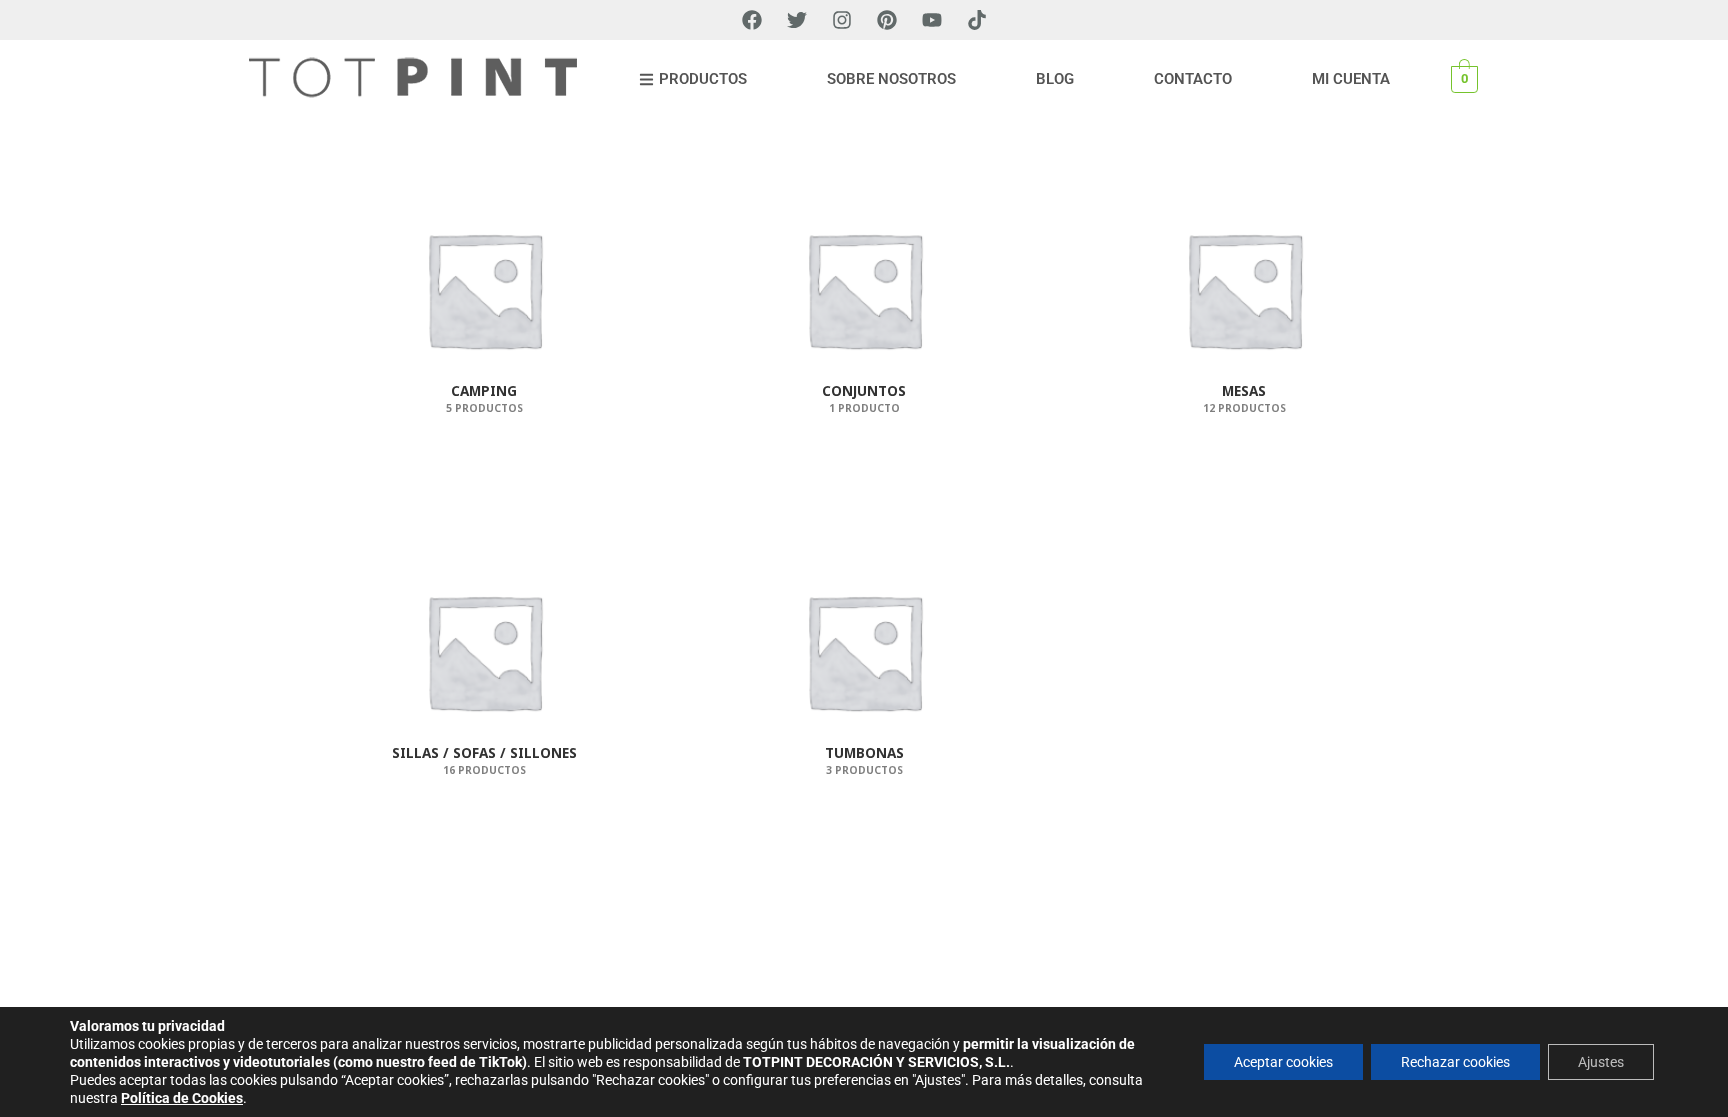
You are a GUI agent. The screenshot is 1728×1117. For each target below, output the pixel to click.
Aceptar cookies (1283, 1062)
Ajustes (1601, 1062)
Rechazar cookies (1455, 1062)
